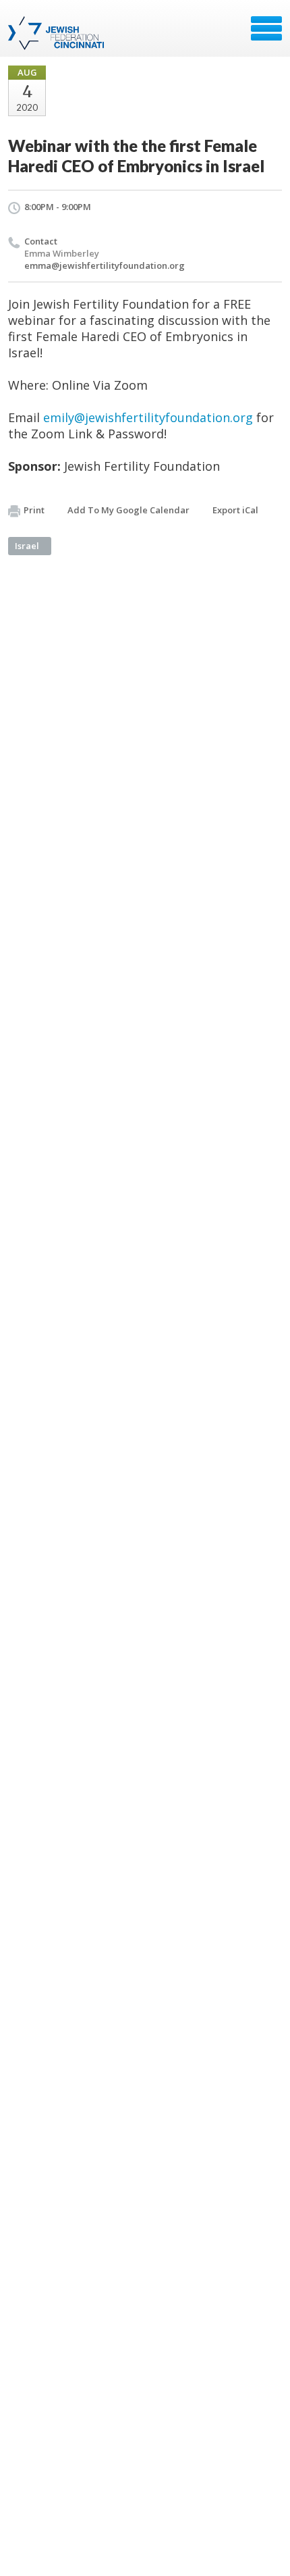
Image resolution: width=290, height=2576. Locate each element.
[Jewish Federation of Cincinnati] (58, 33)
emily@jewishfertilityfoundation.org (148, 417)
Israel (27, 546)
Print (34, 510)
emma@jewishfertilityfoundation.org (105, 265)
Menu (266, 28)
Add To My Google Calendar (128, 510)
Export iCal (235, 510)
